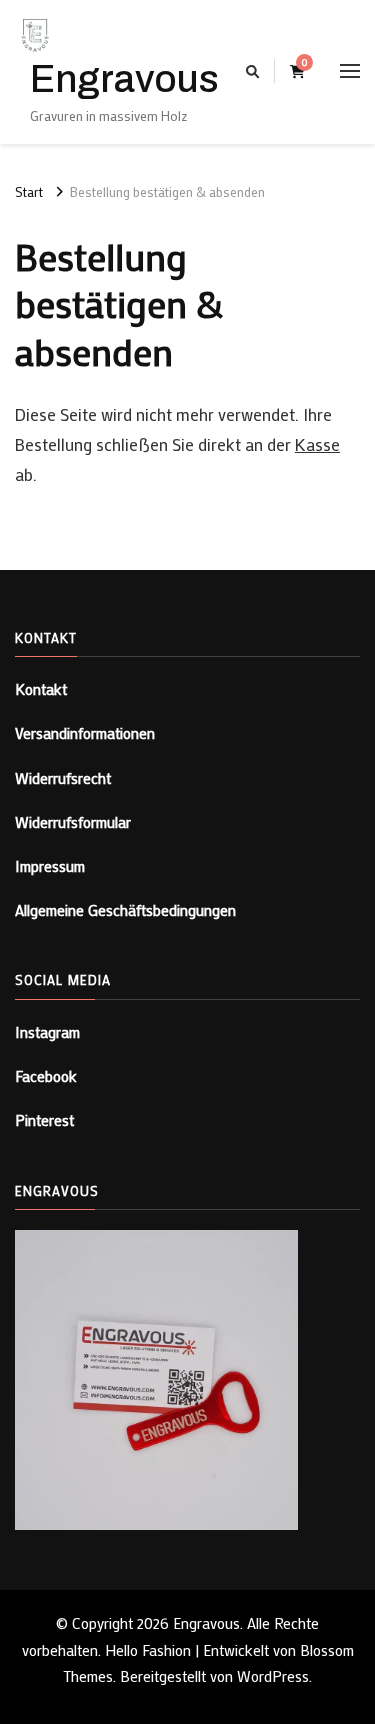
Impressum (50, 866)
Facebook (46, 1076)
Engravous (124, 79)
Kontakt (41, 689)
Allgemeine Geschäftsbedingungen (125, 910)
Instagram (47, 1032)
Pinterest (44, 1120)
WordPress (273, 1676)
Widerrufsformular (73, 822)
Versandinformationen (85, 733)
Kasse (317, 444)
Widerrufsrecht (63, 778)
